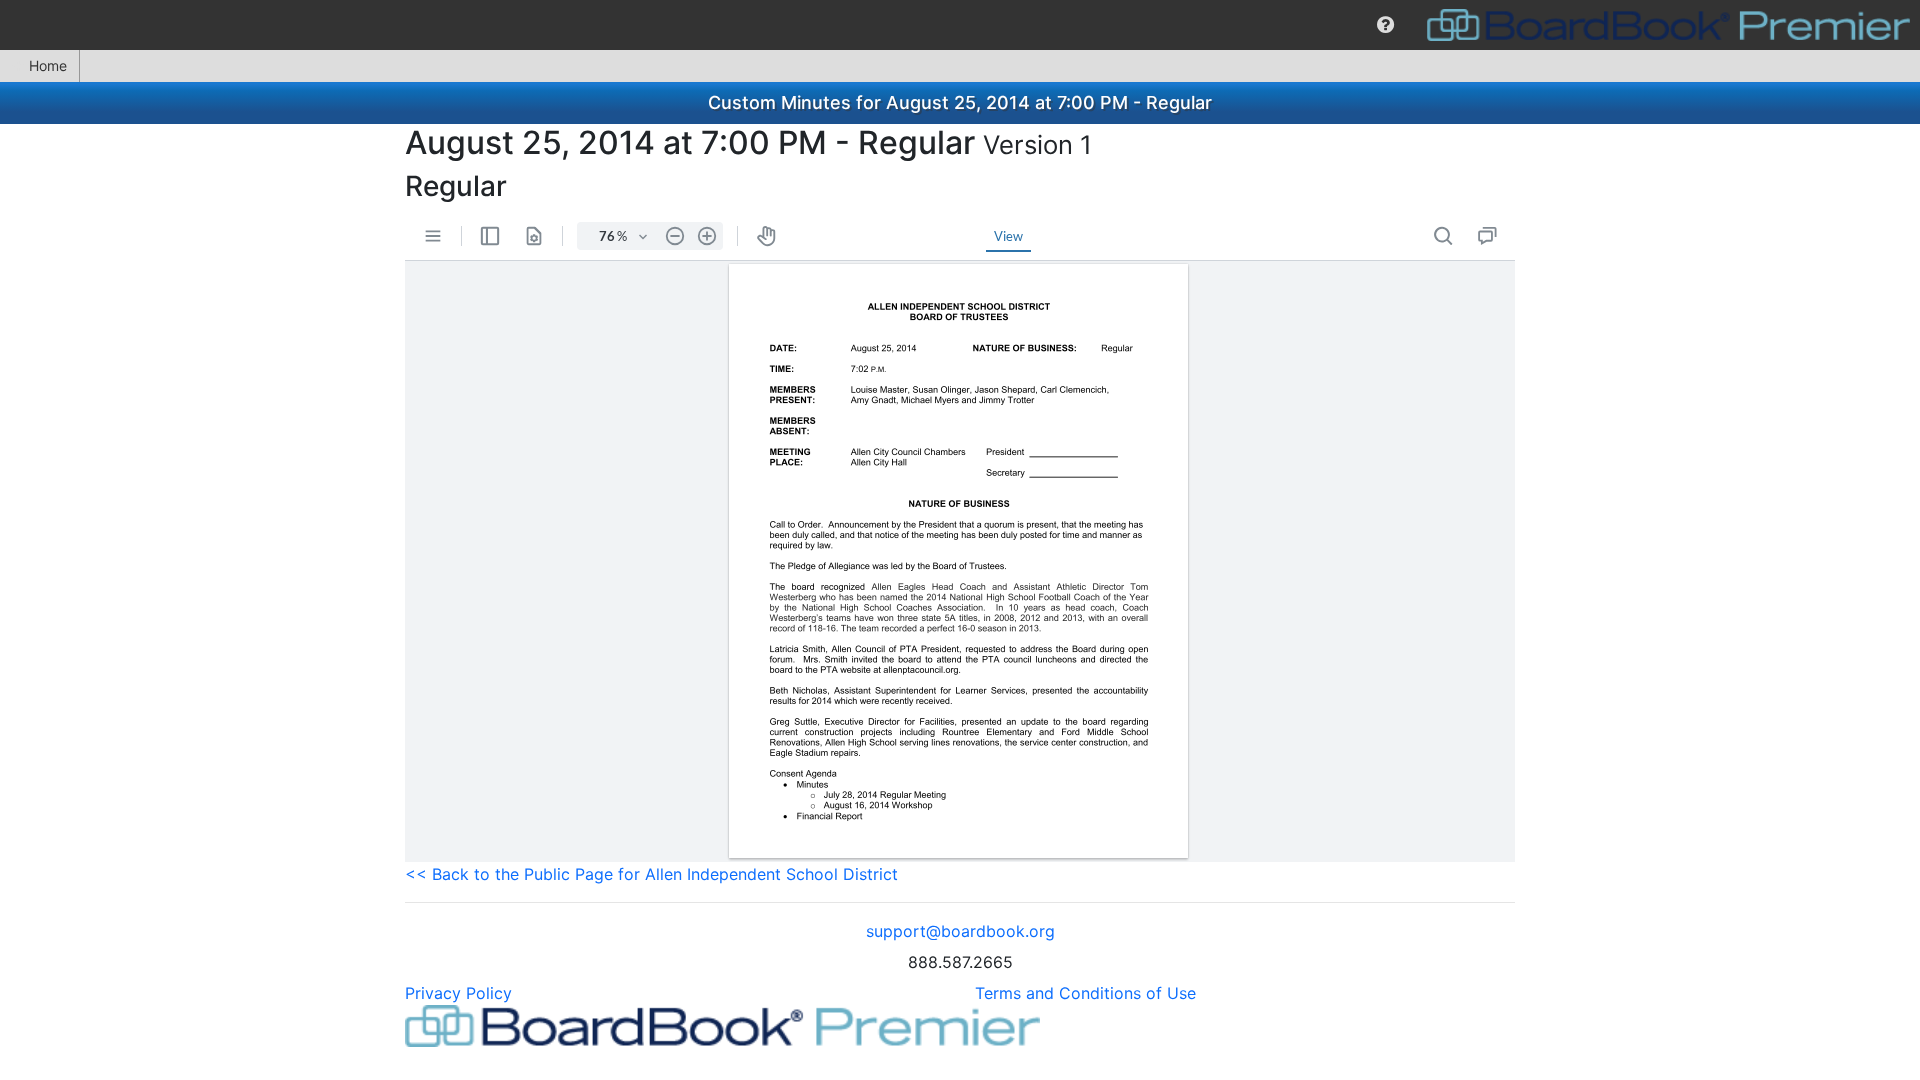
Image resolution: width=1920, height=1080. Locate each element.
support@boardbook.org (960, 931)
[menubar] (960, 25)
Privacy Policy (458, 993)
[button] (1385, 25)
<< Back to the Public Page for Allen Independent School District (651, 874)
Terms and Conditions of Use (1085, 993)
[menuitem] (1385, 25)
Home (48, 65)
